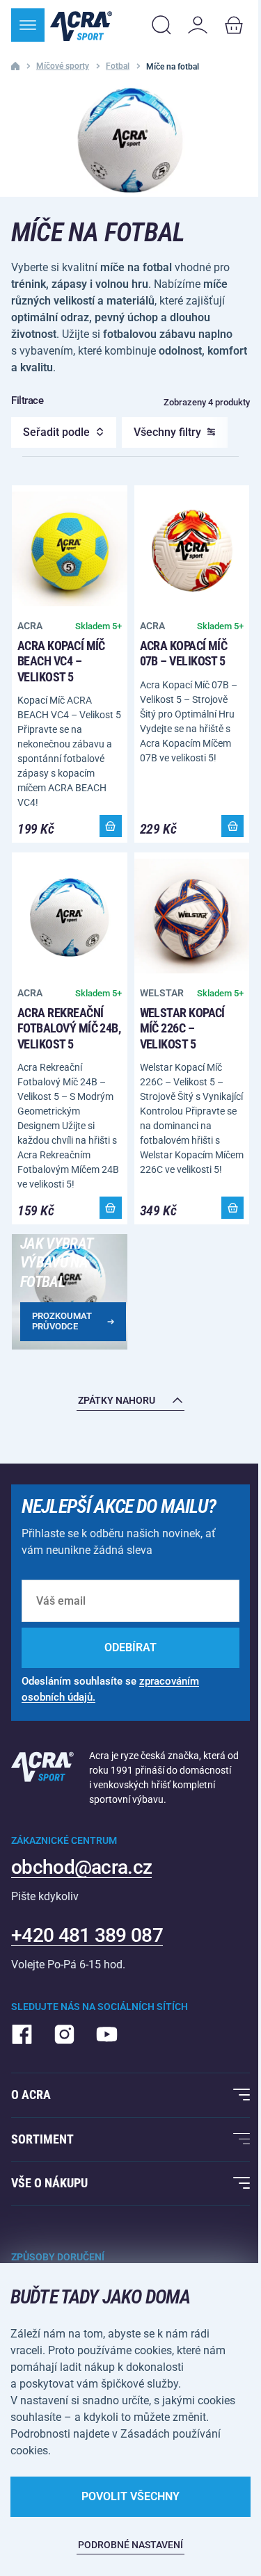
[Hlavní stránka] (81, 25)
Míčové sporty (63, 66)
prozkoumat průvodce (62, 1321)
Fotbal (118, 66)
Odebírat (130, 1647)
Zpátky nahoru (117, 1400)
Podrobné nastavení (130, 2545)
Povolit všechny (130, 2496)
